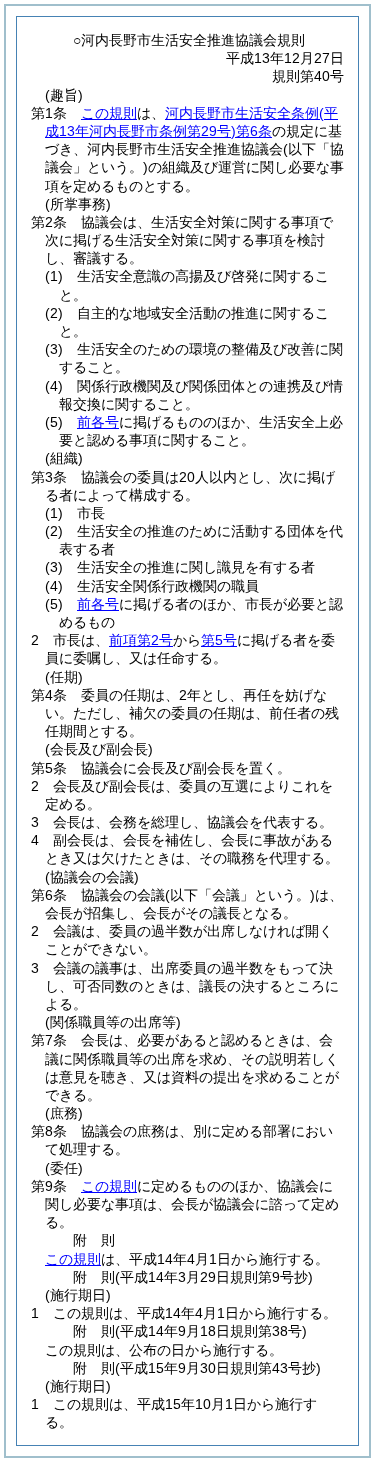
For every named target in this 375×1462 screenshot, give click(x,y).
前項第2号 (141, 640)
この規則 (109, 113)
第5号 (219, 640)
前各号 (98, 422)
